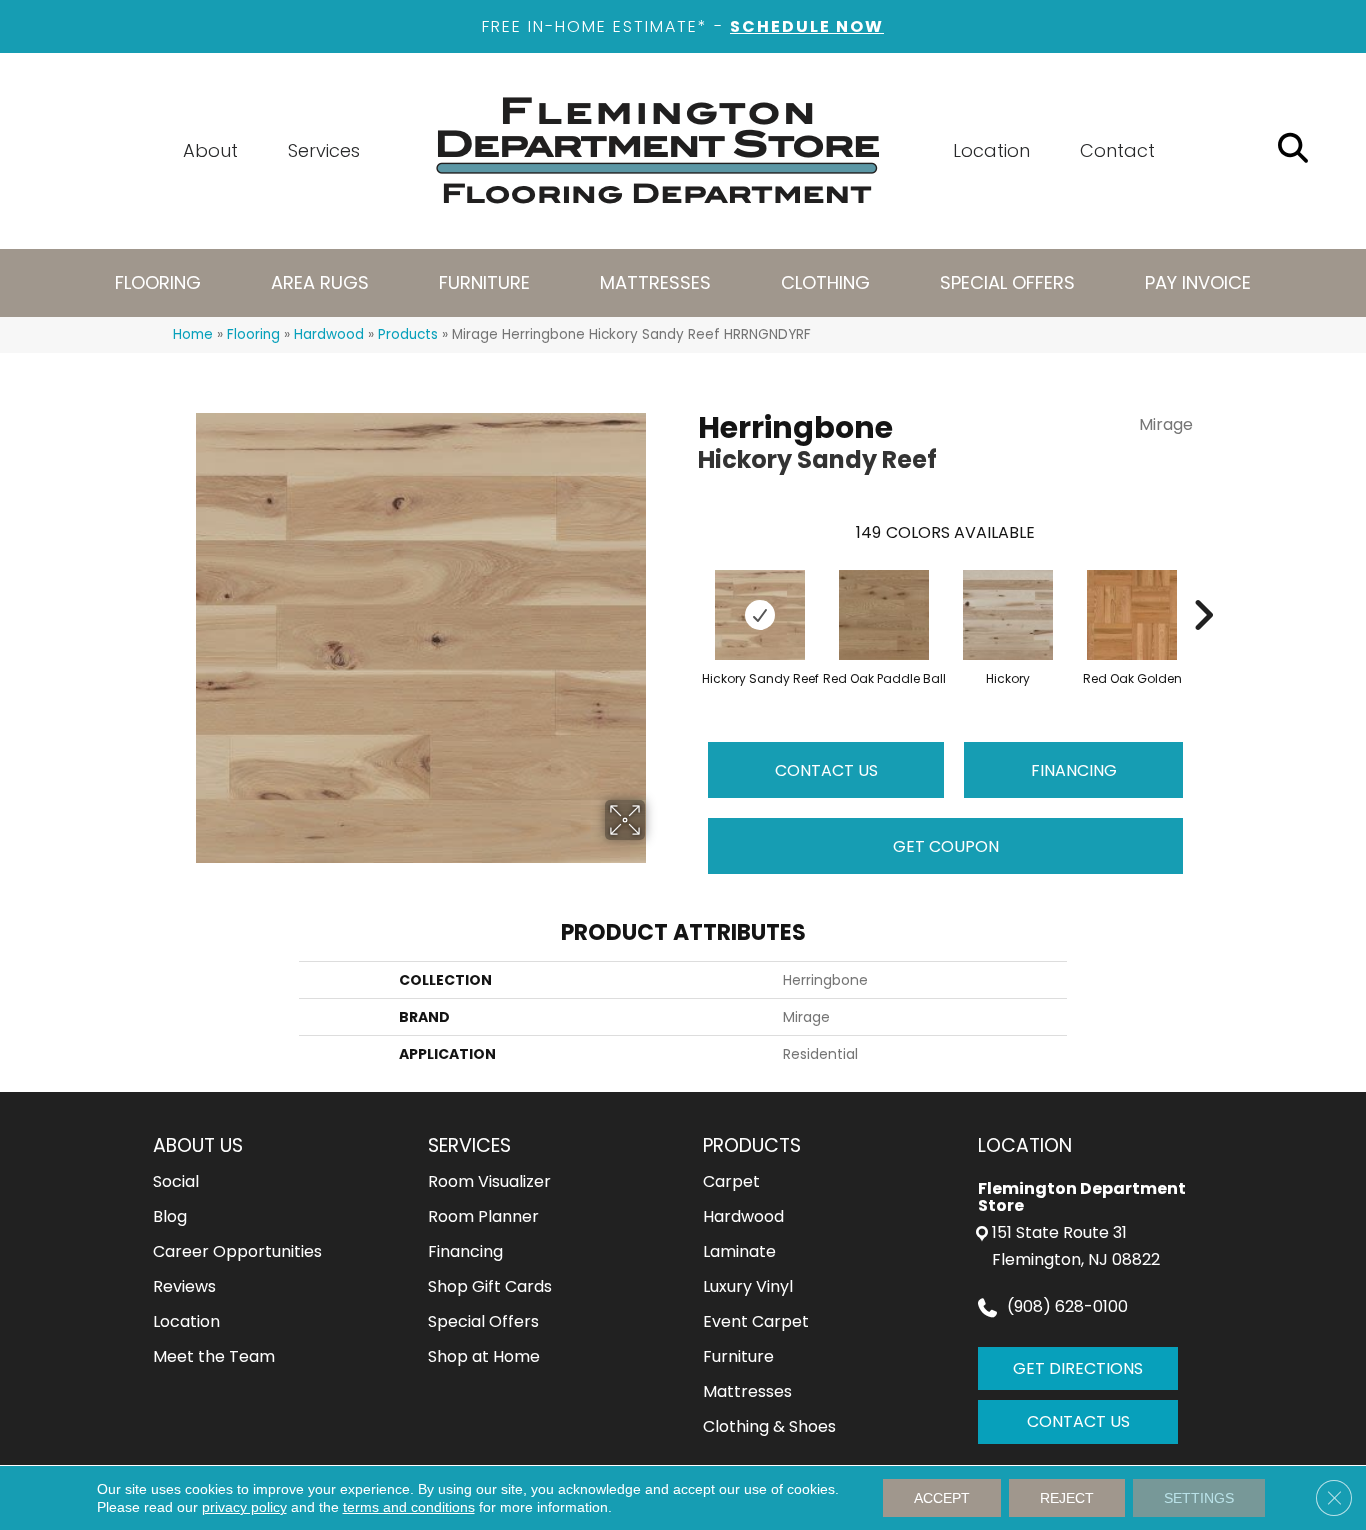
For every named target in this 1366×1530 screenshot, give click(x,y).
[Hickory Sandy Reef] (760, 615)
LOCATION (1025, 1145)
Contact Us (826, 770)
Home (193, 334)
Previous (688, 585)
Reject (1067, 1498)
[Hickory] (1008, 615)
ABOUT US (198, 1145)
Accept (942, 1498)
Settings (1199, 1498)
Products (408, 334)
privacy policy (244, 1507)
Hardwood (329, 334)
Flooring (253, 334)
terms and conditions (409, 1507)
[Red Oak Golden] (1132, 615)
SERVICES (469, 1145)
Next (1203, 585)
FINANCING (1074, 770)
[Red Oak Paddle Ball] (884, 615)
